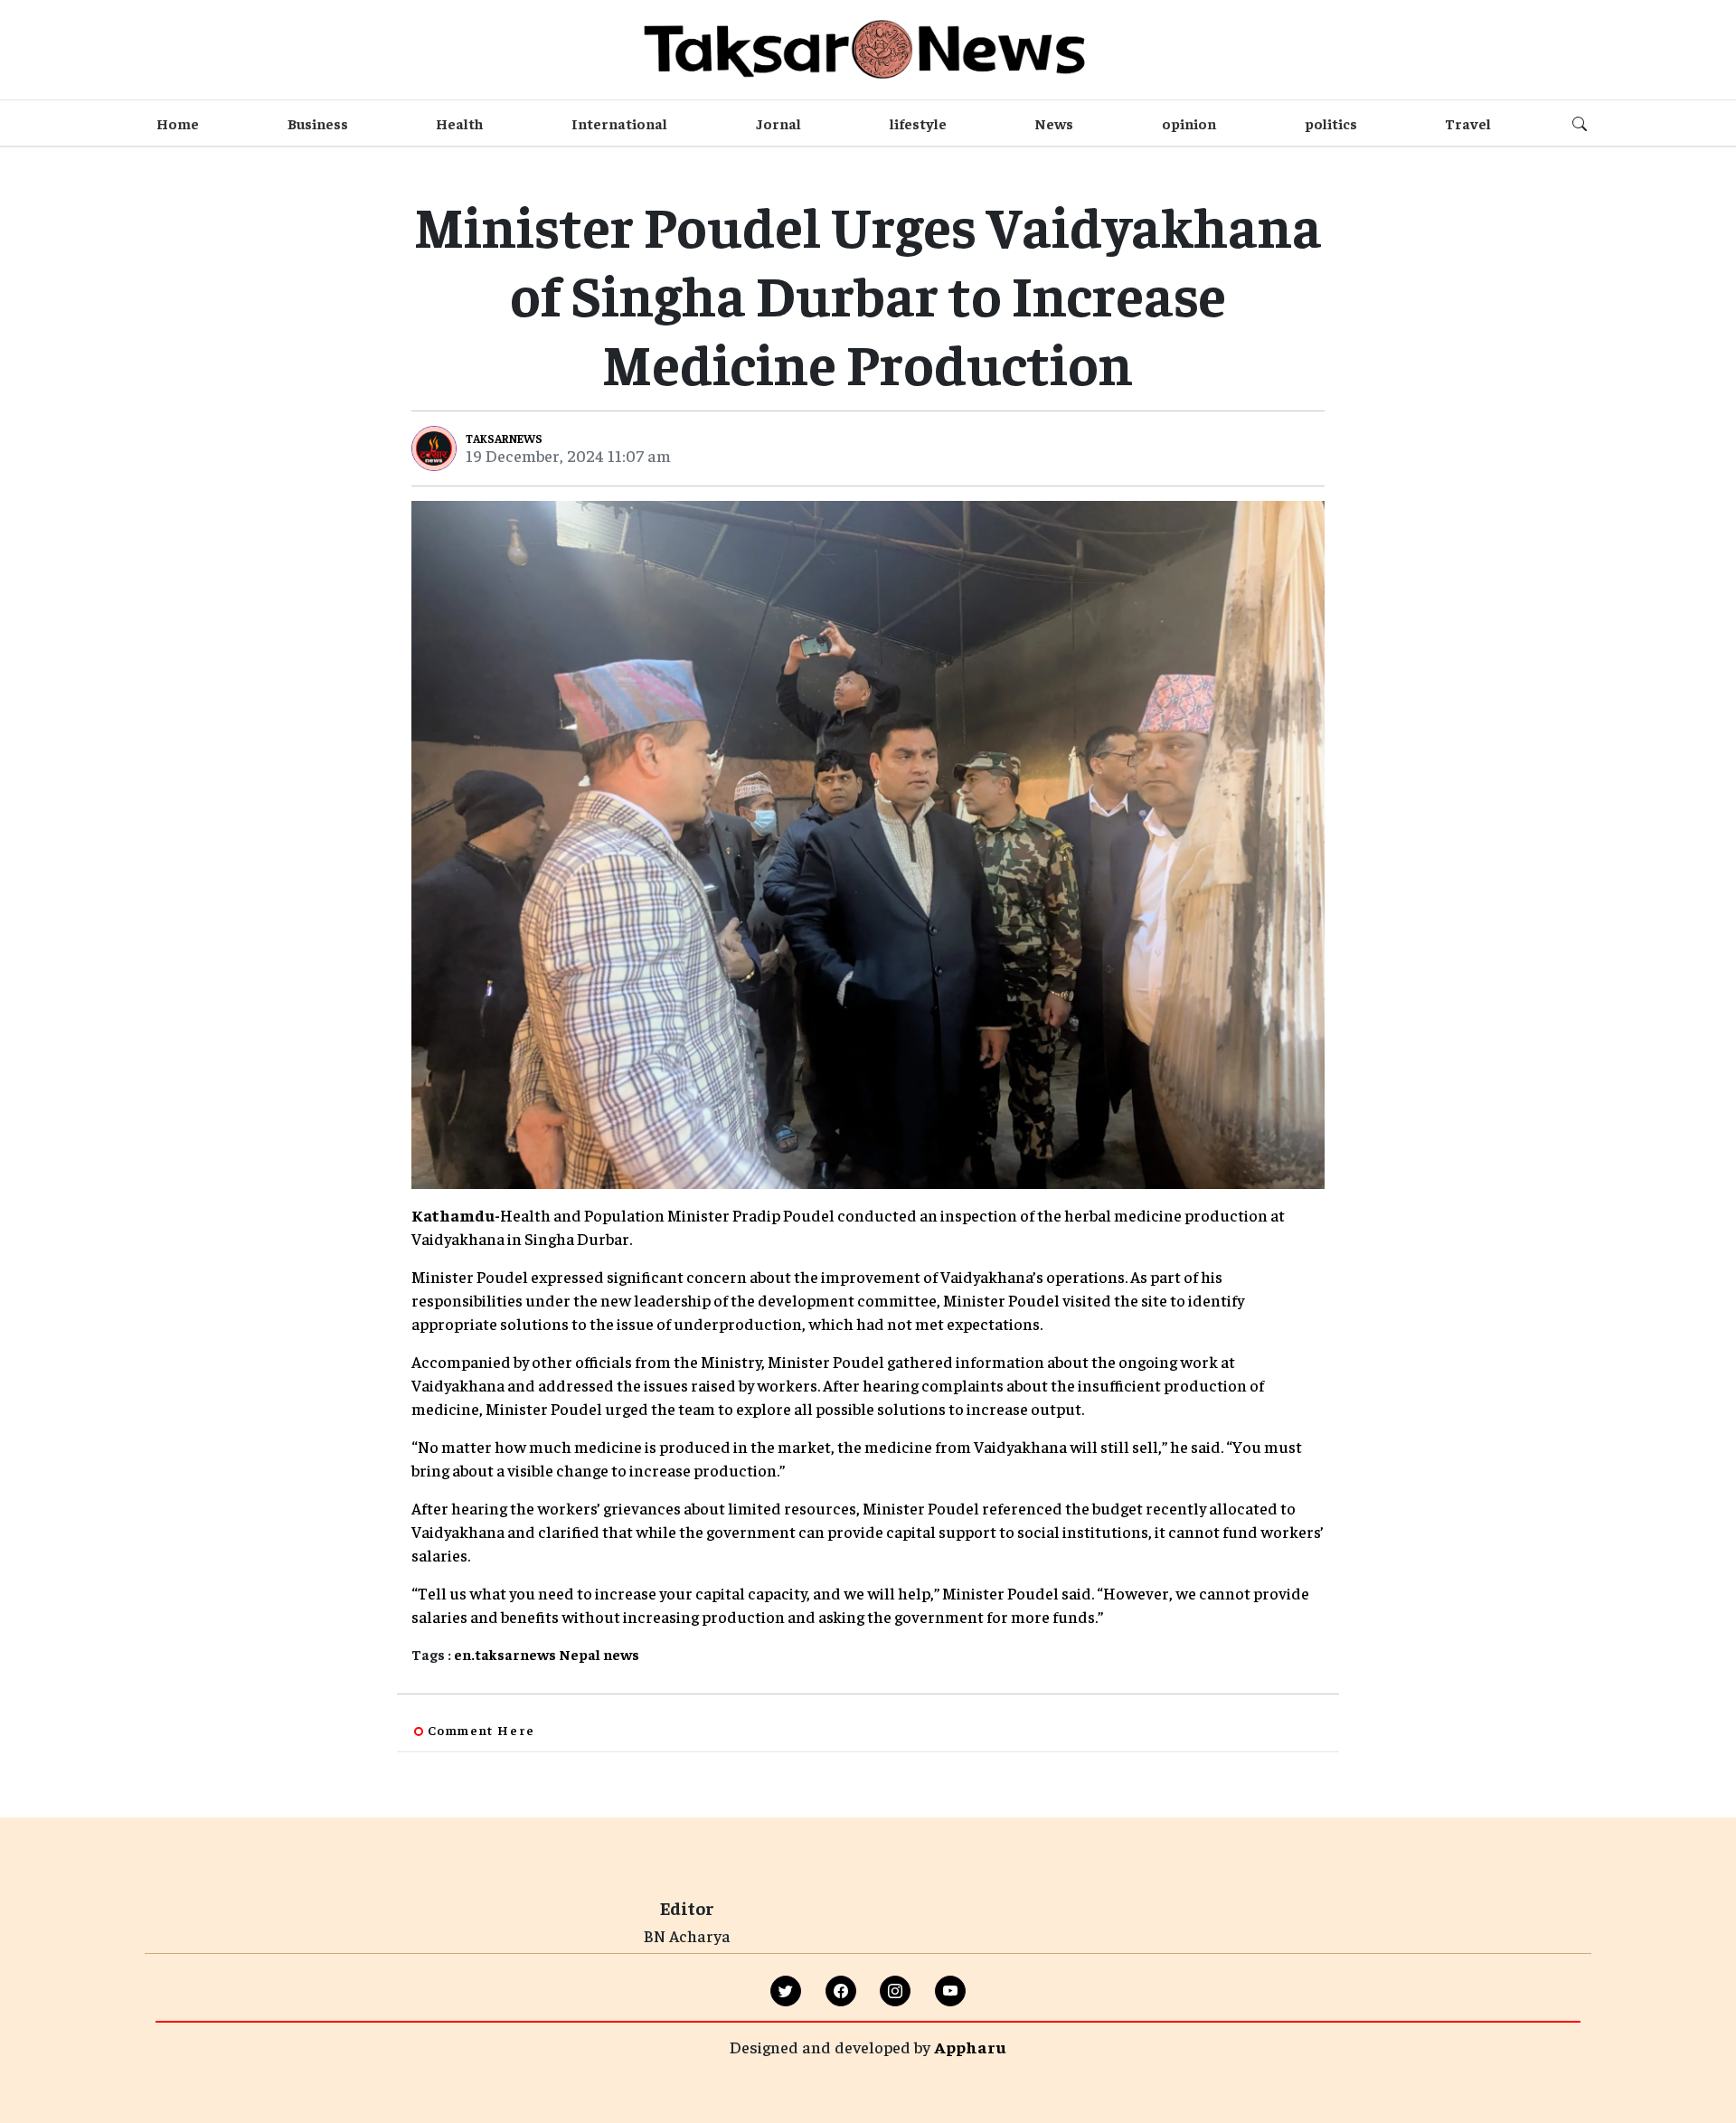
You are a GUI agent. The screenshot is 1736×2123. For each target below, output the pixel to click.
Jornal (778, 123)
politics (1331, 123)
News (1054, 123)
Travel (1468, 123)
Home (178, 123)
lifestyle (918, 123)
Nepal (580, 1654)
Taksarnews (504, 438)
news (621, 1654)
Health (459, 123)
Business (318, 123)
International (619, 123)
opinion (1189, 123)
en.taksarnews (505, 1654)
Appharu (970, 2047)
